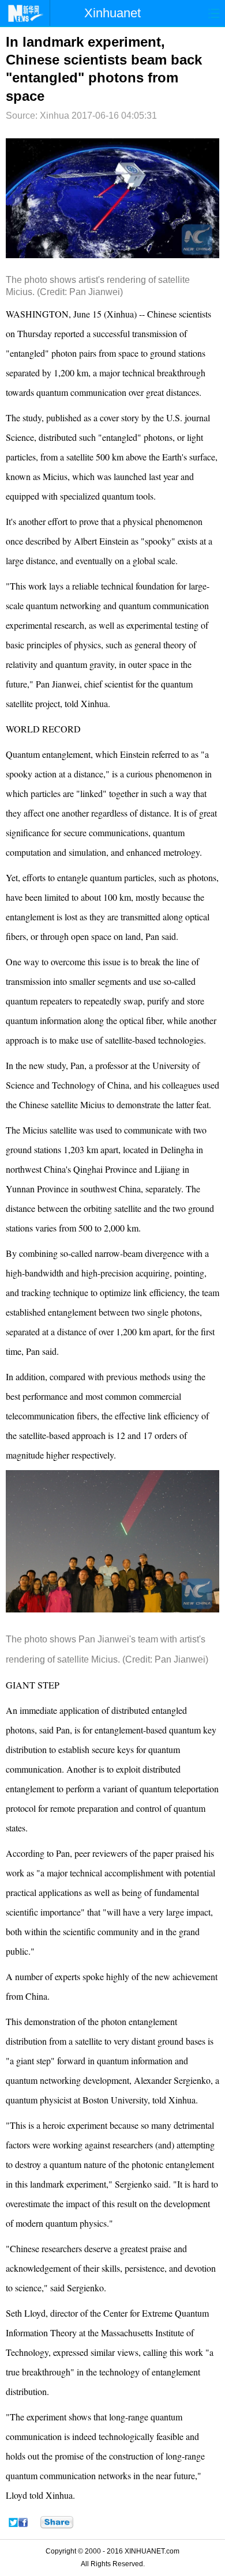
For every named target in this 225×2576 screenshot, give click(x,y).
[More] (57, 2522)
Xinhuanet (112, 13)
